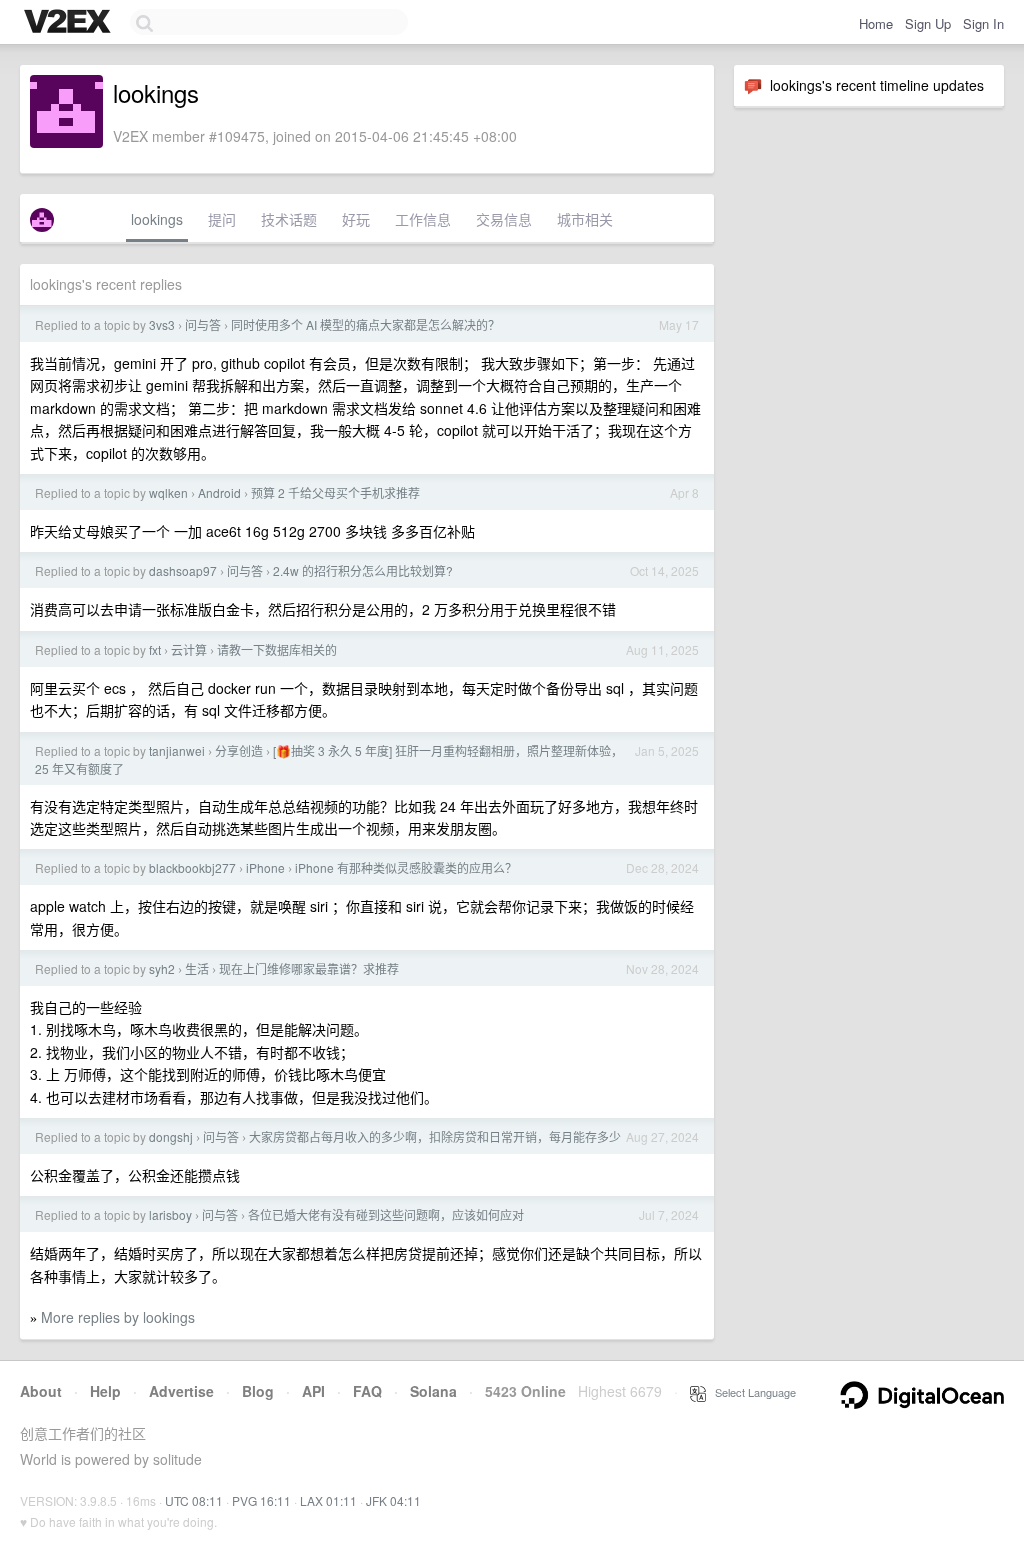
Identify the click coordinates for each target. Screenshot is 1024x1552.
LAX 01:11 (328, 1500)
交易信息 (504, 219)
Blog (258, 1391)
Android (219, 492)
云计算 (189, 649)
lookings (157, 219)
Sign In (983, 23)
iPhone (265, 867)
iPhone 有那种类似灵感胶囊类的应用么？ (406, 867)
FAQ (367, 1391)
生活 (197, 968)
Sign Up (928, 23)
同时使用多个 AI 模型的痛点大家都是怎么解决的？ (365, 324)
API (313, 1391)
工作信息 (423, 219)
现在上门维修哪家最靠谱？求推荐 (309, 968)
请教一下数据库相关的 (277, 649)
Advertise (181, 1391)
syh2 (162, 968)
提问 (222, 219)
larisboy (170, 1214)
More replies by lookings (118, 1317)
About (41, 1391)
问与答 (203, 324)
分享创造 (239, 750)
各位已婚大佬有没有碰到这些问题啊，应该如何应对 (386, 1214)
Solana (433, 1391)
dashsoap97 (183, 570)
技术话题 (289, 219)
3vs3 (162, 324)
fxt (155, 649)
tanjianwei (177, 750)
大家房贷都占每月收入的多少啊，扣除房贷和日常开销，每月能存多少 (435, 1136)
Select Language (751, 1392)
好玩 (356, 219)
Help (105, 1391)
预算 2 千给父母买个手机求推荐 (335, 492)
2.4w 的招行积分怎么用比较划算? (363, 570)
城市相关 (585, 219)
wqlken (168, 492)
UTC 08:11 (194, 1500)
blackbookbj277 (192, 867)
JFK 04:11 (393, 1500)
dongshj (171, 1136)
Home (876, 23)
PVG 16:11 (261, 1500)
